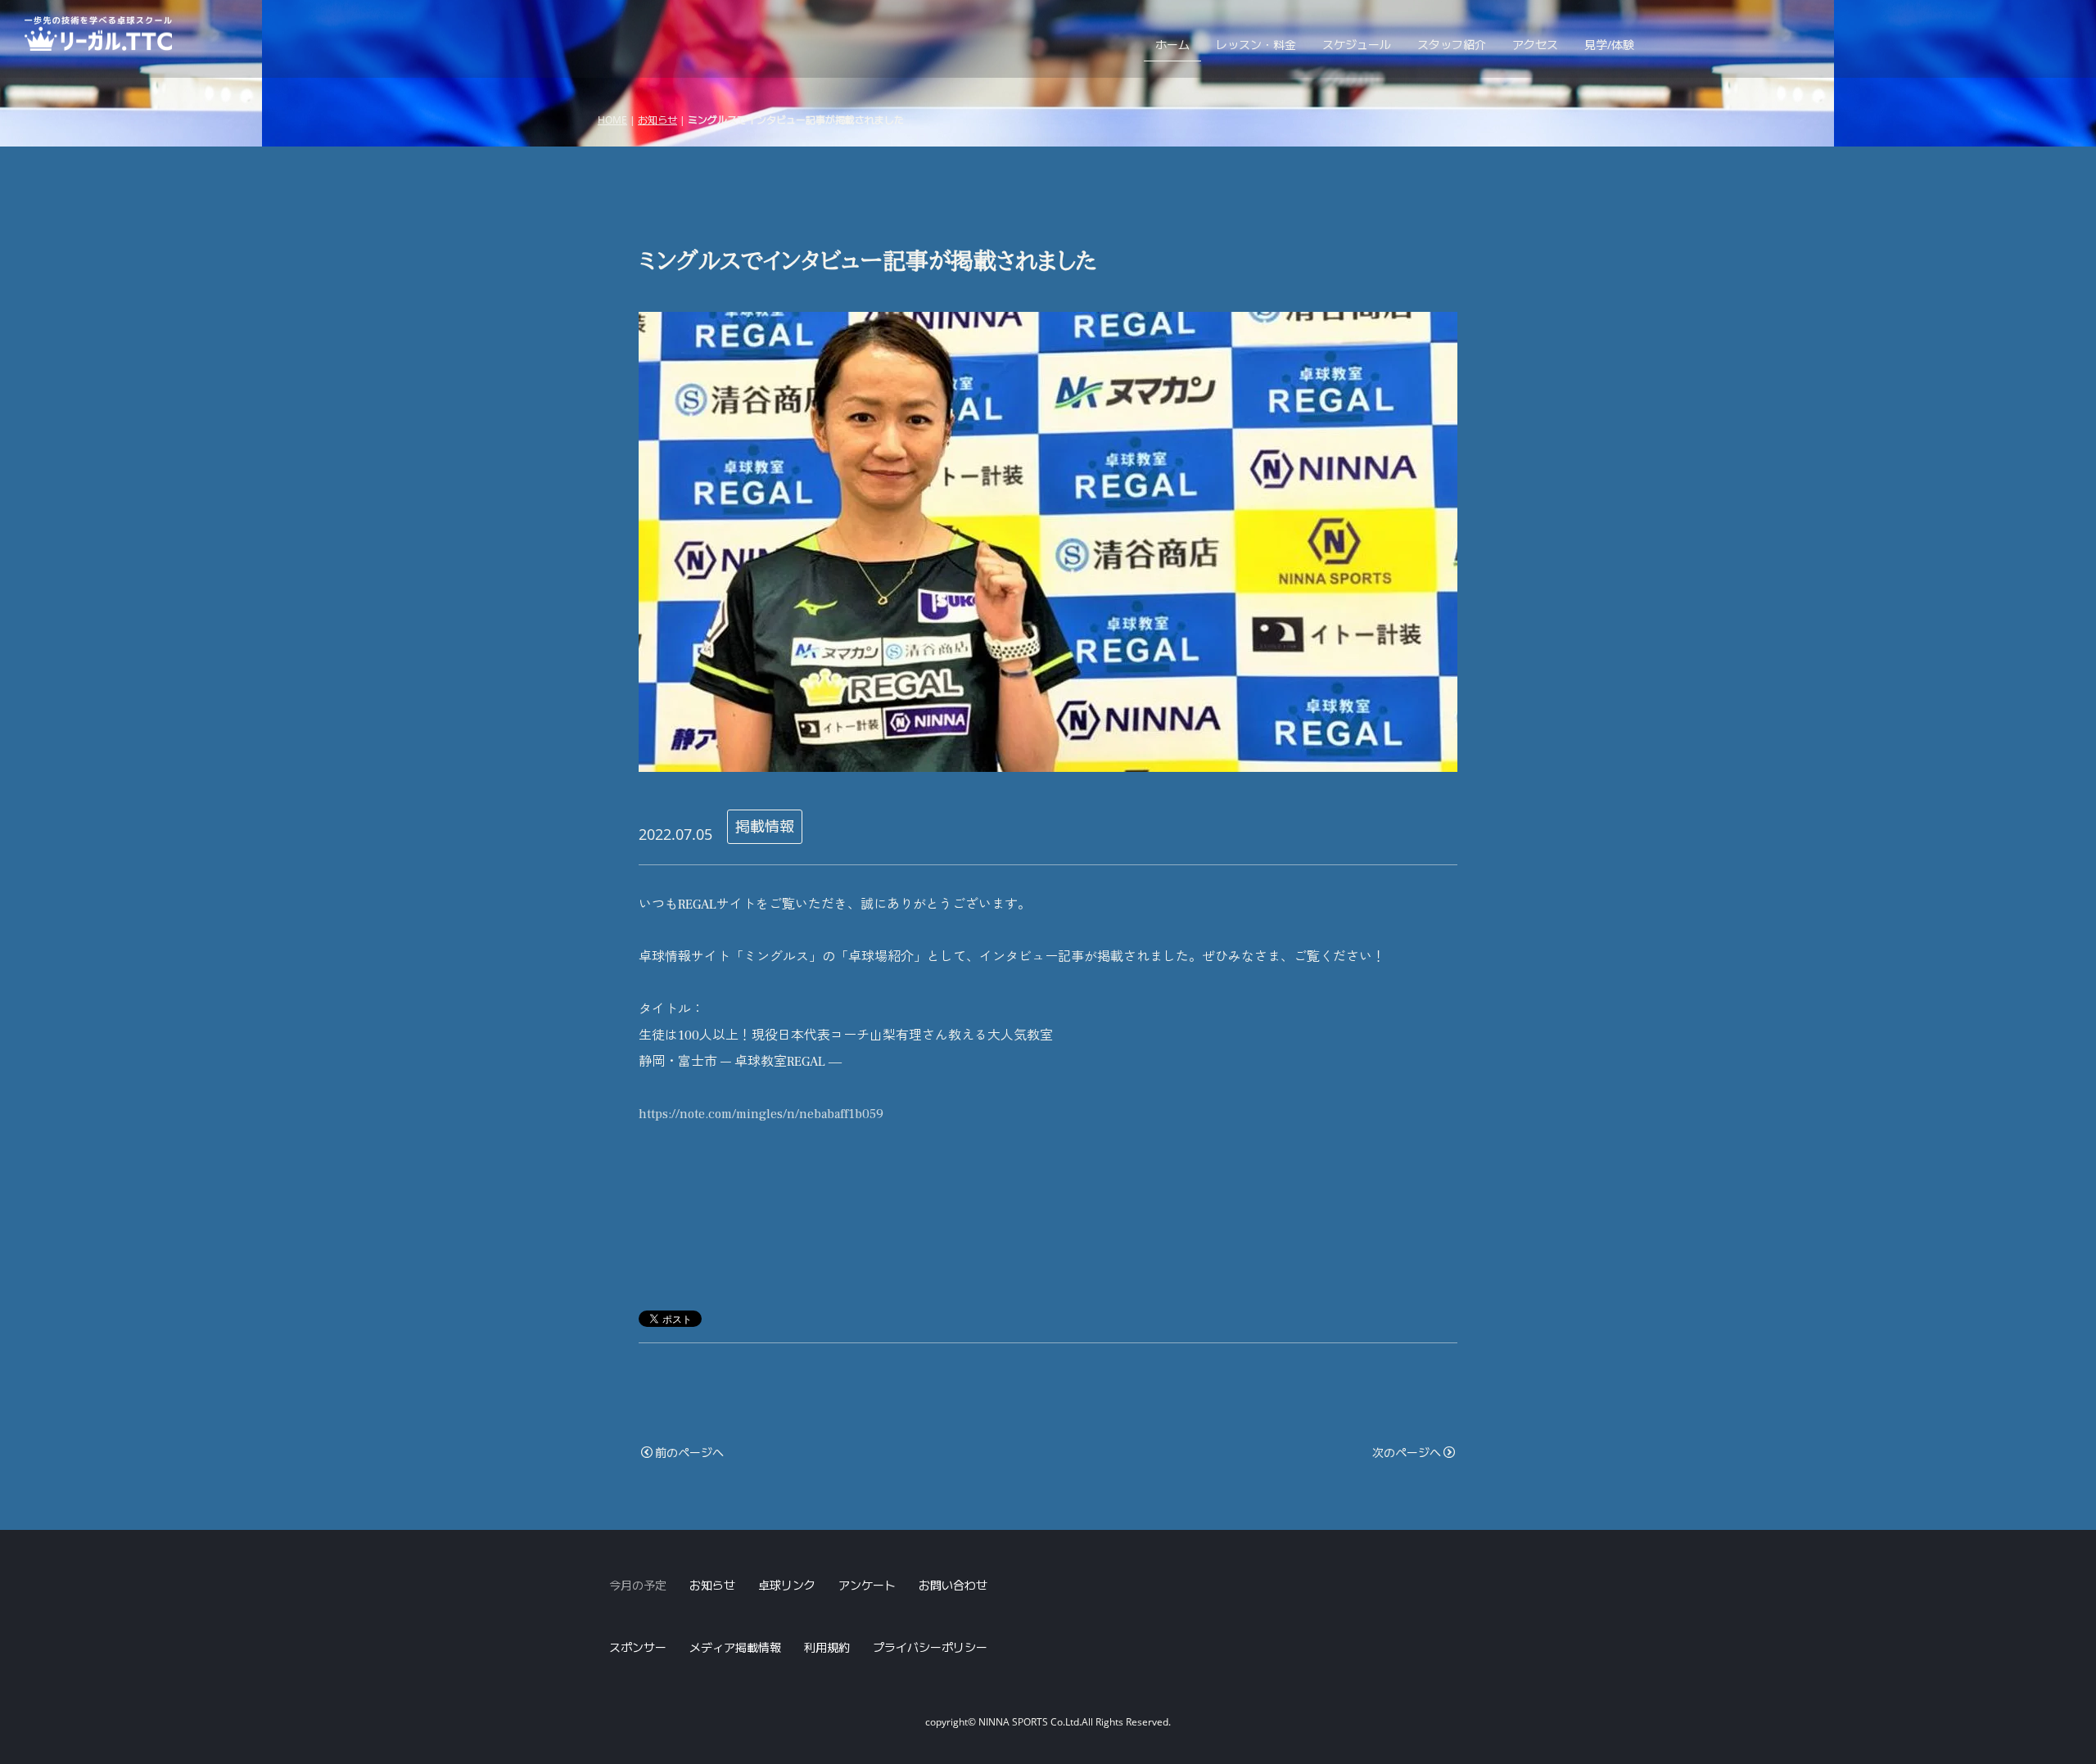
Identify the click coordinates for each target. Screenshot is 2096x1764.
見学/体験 (1609, 45)
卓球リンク (787, 1585)
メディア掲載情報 (735, 1647)
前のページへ (689, 1453)
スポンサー (638, 1647)
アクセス (1535, 45)
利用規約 (827, 1647)
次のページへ (1407, 1453)
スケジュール (1357, 45)
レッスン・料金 (1256, 45)
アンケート (867, 1585)
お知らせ (657, 120)
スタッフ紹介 (1452, 45)
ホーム (1172, 45)
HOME (612, 120)
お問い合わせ (953, 1585)
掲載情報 (765, 826)
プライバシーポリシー (930, 1647)
